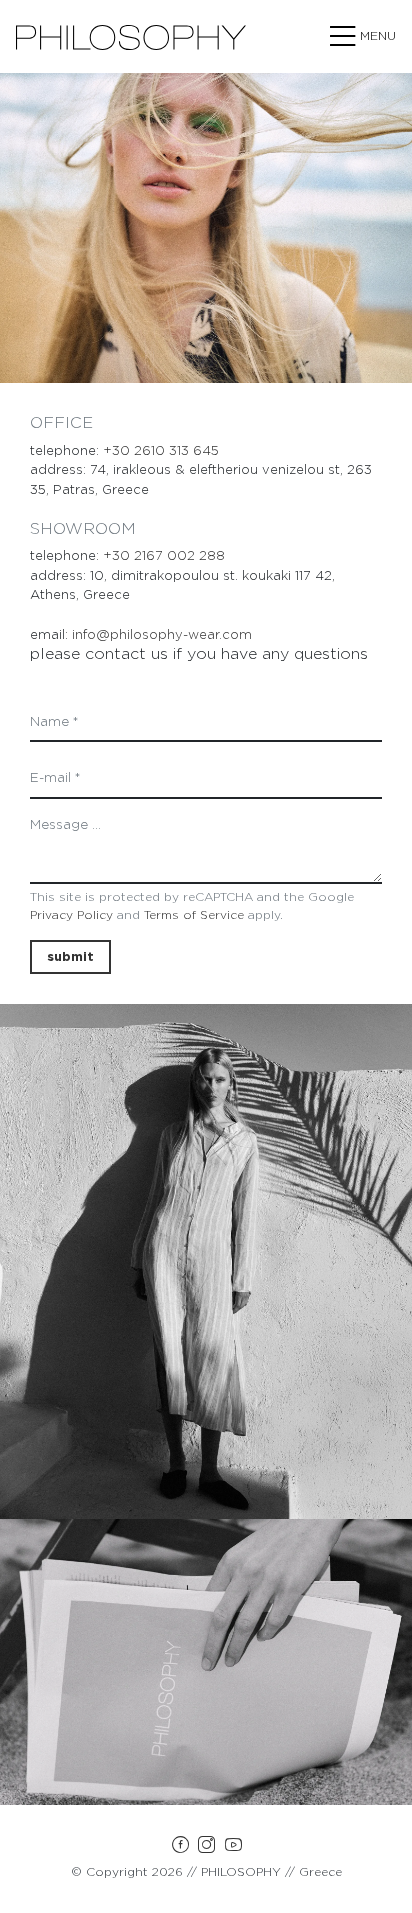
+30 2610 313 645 (161, 450)
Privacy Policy (71, 914)
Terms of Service (194, 914)
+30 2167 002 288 (164, 555)
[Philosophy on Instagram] (206, 1848)
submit (70, 956)
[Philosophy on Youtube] (233, 1848)
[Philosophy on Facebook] (179, 1848)
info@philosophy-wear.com (162, 634)
